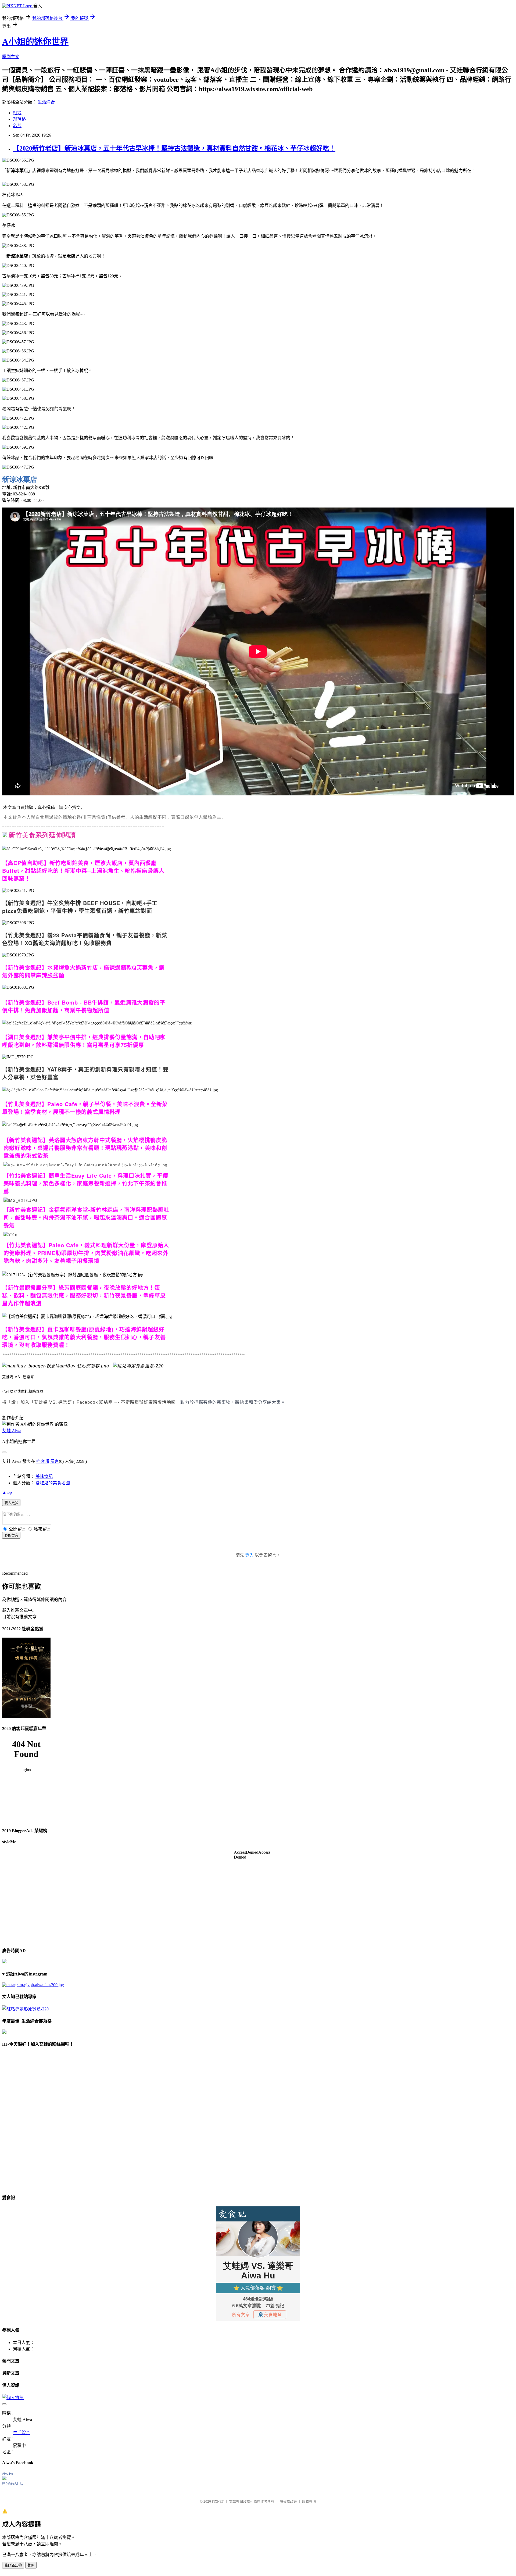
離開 (31, 2565)
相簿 (17, 113)
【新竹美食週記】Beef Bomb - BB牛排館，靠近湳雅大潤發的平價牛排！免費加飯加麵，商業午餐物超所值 (84, 1006)
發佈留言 (11, 1536)
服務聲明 (309, 2501)
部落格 (19, 119)
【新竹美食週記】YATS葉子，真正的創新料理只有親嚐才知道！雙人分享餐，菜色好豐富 (85, 1073)
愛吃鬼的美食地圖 (53, 1483)
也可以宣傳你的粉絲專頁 (23, 1391)
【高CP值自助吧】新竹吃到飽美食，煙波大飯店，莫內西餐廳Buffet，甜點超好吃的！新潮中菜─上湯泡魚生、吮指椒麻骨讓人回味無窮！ (83, 871)
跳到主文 (11, 57)
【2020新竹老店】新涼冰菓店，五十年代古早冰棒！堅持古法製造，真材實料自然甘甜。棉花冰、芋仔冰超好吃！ (174, 148)
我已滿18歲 (13, 2565)
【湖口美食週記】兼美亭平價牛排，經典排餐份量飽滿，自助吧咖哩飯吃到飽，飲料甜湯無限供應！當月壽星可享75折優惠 (84, 1041)
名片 (17, 126)
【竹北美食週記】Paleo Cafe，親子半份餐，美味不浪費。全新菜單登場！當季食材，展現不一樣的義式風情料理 (85, 1108)
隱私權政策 (288, 2501)
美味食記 (44, 1476)
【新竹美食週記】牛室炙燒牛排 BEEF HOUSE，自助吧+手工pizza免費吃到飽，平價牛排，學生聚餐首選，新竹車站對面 (80, 907)
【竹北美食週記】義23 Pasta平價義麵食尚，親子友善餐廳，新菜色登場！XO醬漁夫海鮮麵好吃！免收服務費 (85, 939)
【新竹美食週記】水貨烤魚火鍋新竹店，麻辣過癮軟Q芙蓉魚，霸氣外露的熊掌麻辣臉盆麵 (83, 971)
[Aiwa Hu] (4, 2479)
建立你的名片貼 (12, 2484)
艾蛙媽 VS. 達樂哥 (18, 1377)
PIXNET (218, 2501)
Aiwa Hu (8, 2474)
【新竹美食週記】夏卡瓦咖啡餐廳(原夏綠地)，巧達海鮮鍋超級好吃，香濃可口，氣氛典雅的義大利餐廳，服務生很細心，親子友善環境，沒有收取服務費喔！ (84, 1337)
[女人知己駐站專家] (138, 1366)
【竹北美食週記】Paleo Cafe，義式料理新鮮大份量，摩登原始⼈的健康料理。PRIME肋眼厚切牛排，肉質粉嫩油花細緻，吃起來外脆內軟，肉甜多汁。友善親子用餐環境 (86, 1253)
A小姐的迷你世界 (35, 42)
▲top (7, 1492)
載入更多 (11, 1503)
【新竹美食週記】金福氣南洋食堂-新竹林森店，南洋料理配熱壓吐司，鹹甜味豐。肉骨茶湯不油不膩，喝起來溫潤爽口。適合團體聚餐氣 (86, 1217)
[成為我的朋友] (33, 1985)
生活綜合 (46, 102)
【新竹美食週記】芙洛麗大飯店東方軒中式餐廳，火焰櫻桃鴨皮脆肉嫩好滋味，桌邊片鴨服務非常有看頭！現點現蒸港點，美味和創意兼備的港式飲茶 (85, 1148)
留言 (55, 1461)
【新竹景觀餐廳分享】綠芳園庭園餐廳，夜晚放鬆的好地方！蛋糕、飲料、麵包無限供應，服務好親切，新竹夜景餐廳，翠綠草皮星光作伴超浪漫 (84, 1295)
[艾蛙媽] (56, 1366)
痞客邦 (43, 1461)
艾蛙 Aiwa (12, 1431)
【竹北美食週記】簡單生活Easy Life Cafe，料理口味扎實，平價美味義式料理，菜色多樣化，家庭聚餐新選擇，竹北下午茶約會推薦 (86, 1183)
